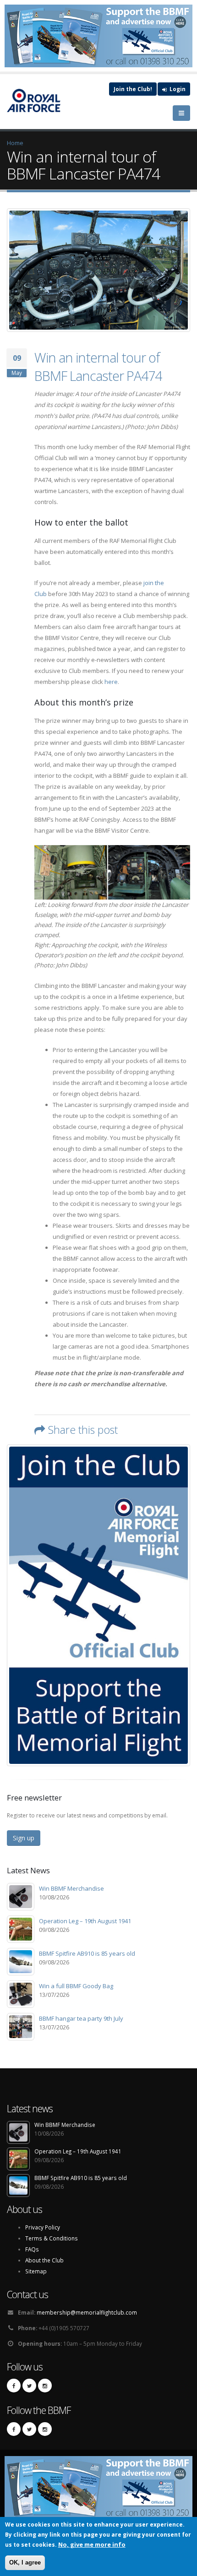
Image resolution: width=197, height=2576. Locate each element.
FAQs (32, 2249)
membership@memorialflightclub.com (87, 2312)
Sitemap (36, 2271)
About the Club (44, 2260)
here (111, 682)
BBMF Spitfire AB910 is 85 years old (87, 1953)
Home (15, 143)
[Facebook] (14, 2386)
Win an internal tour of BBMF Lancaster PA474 (98, 366)
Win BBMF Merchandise (71, 1888)
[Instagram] (45, 2386)
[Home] (38, 100)
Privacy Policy (43, 2227)
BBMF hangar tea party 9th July (81, 2018)
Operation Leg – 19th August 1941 (85, 1921)
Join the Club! (133, 89)
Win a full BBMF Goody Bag (76, 1986)
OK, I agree (25, 2562)
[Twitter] (29, 2386)
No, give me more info (92, 2544)
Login (177, 89)
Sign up (24, 1838)
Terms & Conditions (52, 2238)
